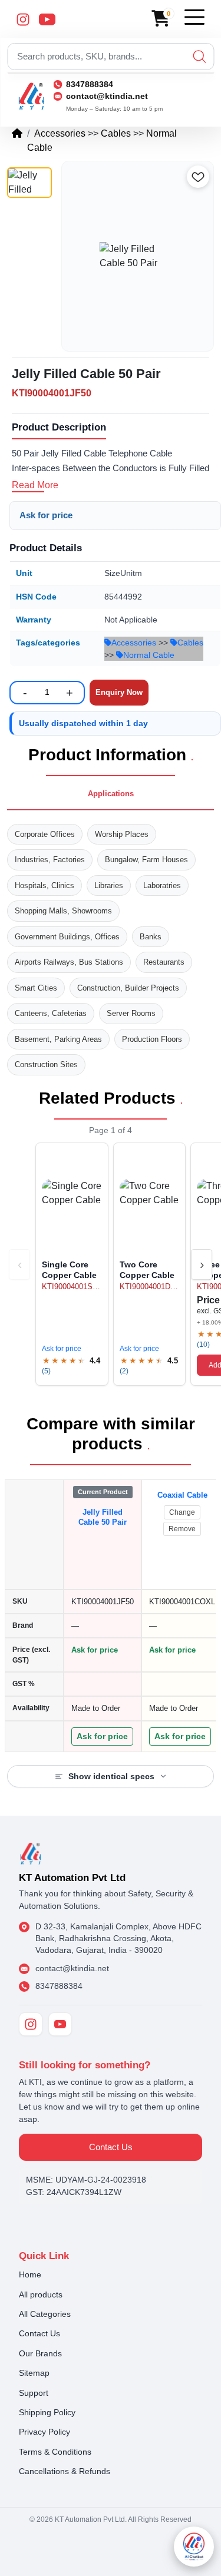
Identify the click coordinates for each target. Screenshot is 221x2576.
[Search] (199, 57)
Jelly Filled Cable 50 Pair (103, 1517)
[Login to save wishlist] (198, 177)
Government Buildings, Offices (67, 937)
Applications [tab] (111, 794)
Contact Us (111, 2147)
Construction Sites (46, 1064)
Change (182, 1512)
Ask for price (46, 515)
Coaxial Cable (182, 1495)
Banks (151, 937)
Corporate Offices (45, 834)
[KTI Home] (31, 1852)
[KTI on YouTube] (60, 2024)
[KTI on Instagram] (31, 2024)
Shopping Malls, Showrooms (63, 911)
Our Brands (40, 2353)
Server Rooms (131, 1013)
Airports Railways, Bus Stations (69, 962)
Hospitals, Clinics (44, 885)
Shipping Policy (47, 2412)
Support (34, 2393)
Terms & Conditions (55, 2452)
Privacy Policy (44, 2432)
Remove (182, 1529)
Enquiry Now (119, 692)
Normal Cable (149, 655)
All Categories (45, 2314)
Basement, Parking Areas (58, 1039)
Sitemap (34, 2373)
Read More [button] (35, 485)
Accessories (60, 133)
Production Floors (152, 1039)
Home (30, 2274)
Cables (116, 133)
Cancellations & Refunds (65, 2471)
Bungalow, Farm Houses (146, 860)
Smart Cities (36, 988)
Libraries (109, 885)
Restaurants (164, 962)
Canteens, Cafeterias (51, 1013)
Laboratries (162, 885)
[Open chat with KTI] (194, 2547)
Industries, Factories (50, 860)
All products (41, 2294)
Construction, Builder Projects (128, 988)
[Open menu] (194, 17)
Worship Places (122, 834)
